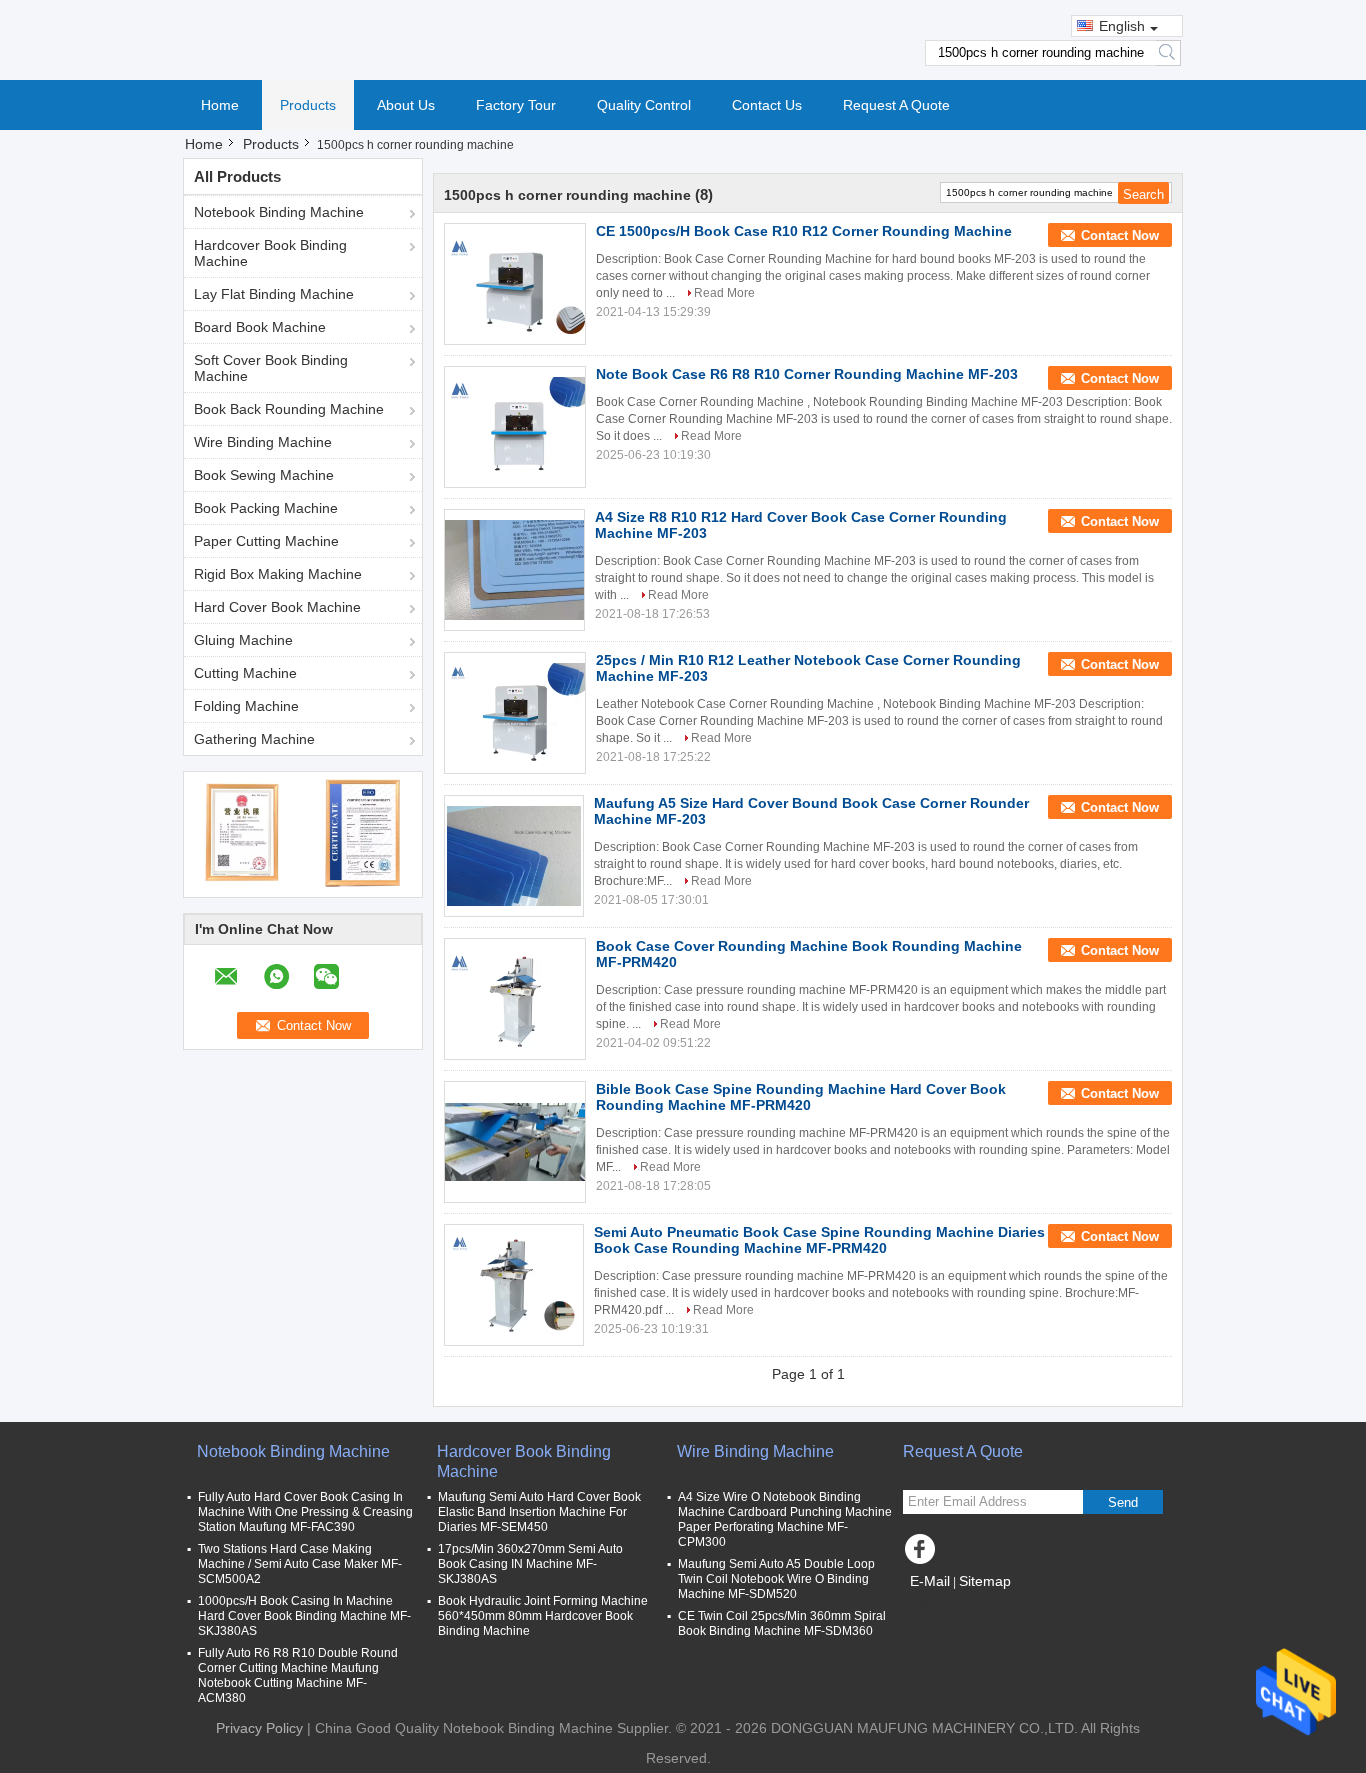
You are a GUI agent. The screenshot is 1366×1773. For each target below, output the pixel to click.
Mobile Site (952, 1606)
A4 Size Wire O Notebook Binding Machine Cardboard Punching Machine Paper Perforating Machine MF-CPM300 (785, 1519)
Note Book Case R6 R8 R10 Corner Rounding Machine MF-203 (807, 374)
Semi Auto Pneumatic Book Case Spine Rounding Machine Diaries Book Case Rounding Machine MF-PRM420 (819, 1240)
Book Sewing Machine (264, 475)
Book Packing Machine (266, 508)
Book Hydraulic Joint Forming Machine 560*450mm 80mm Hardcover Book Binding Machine (543, 1616)
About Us (406, 105)
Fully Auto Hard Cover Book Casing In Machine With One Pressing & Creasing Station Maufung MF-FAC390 (305, 1512)
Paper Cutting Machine (266, 541)
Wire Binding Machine (263, 442)
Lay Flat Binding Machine (274, 294)
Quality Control (644, 105)
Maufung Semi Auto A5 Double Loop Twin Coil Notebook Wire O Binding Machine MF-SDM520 (776, 1579)
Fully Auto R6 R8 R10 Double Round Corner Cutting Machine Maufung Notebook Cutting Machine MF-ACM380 (298, 1675)
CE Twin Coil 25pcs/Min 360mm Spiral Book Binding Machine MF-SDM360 (782, 1623)
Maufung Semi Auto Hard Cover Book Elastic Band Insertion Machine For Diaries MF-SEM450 (539, 1512)
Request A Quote (896, 105)
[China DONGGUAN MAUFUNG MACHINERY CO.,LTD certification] (243, 832)
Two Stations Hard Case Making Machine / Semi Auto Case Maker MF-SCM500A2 (300, 1564)
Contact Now (1120, 235)
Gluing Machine (243, 640)
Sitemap (985, 1581)
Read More (724, 293)
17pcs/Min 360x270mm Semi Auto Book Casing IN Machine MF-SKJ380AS (530, 1564)
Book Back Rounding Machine (289, 409)
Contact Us (767, 105)
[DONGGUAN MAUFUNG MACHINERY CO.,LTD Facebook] (923, 1554)
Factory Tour (516, 105)
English (1122, 26)
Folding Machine (246, 706)
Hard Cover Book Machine (277, 607)
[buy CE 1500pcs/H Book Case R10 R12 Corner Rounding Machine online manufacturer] (515, 284)
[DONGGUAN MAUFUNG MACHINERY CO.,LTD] (683, 39)
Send (1123, 1502)
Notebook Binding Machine (279, 212)
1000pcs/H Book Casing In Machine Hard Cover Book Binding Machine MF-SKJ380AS (304, 1616)
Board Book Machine (260, 327)
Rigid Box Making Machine (278, 574)
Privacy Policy (259, 1728)
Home (220, 105)
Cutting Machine (245, 673)
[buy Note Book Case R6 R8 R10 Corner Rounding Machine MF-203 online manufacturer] (515, 427)
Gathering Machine (254, 739)
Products (308, 105)
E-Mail (930, 1581)
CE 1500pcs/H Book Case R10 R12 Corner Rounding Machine (804, 231)
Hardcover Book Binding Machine (270, 253)
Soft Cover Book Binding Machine (271, 368)
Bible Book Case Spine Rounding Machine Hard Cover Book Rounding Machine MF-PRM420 (801, 1097)
